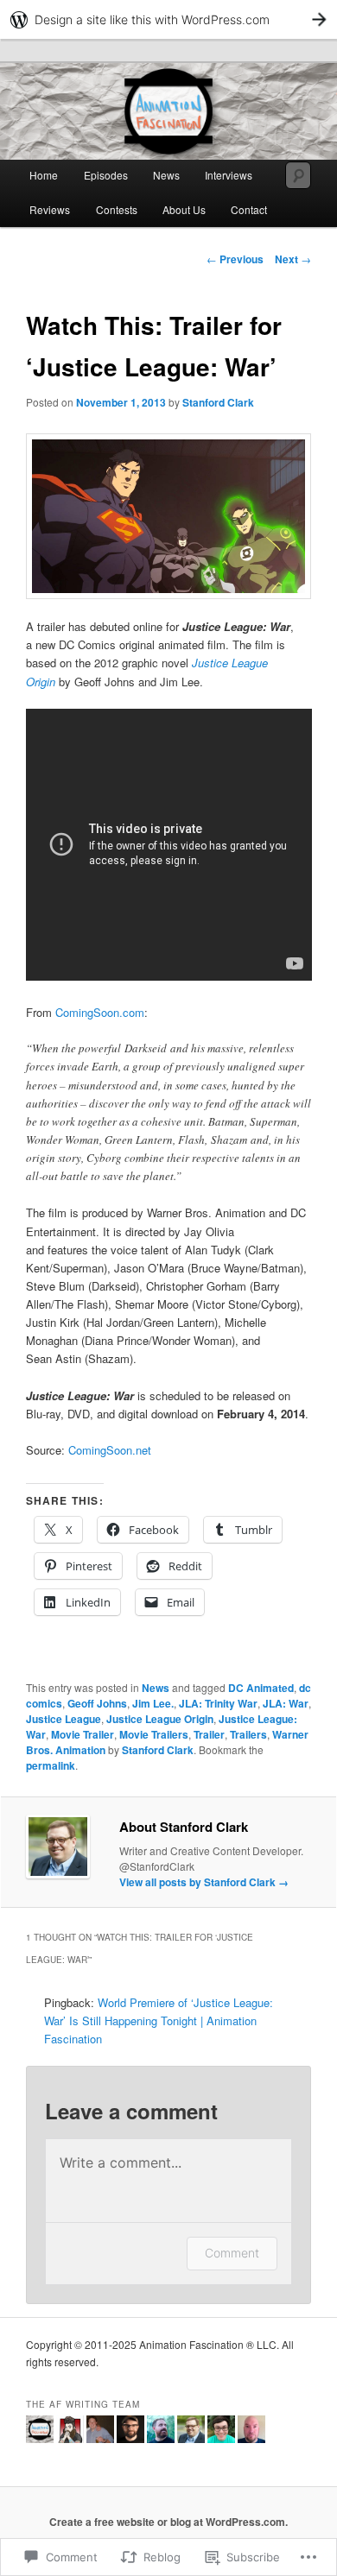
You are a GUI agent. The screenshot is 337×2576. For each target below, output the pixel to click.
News (166, 175)
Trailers (248, 1734)
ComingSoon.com (100, 1012)
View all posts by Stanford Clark (204, 1882)
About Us (184, 209)
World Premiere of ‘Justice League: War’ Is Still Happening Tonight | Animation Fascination (159, 2020)
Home (44, 175)
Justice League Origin (160, 1719)
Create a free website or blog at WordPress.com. (168, 2522)
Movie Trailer (83, 1734)
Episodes (106, 175)
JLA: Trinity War (218, 1703)
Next (293, 259)
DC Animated (261, 1688)
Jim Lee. (153, 1703)
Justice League (64, 1719)
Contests (117, 209)
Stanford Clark (218, 402)
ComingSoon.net (110, 1450)
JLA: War (286, 1703)
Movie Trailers (154, 1734)
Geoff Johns (97, 1703)
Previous (235, 259)
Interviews (229, 175)
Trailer (209, 1734)
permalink (51, 1765)
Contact (249, 209)
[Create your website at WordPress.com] (168, 19)
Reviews (50, 209)
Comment (232, 2253)
